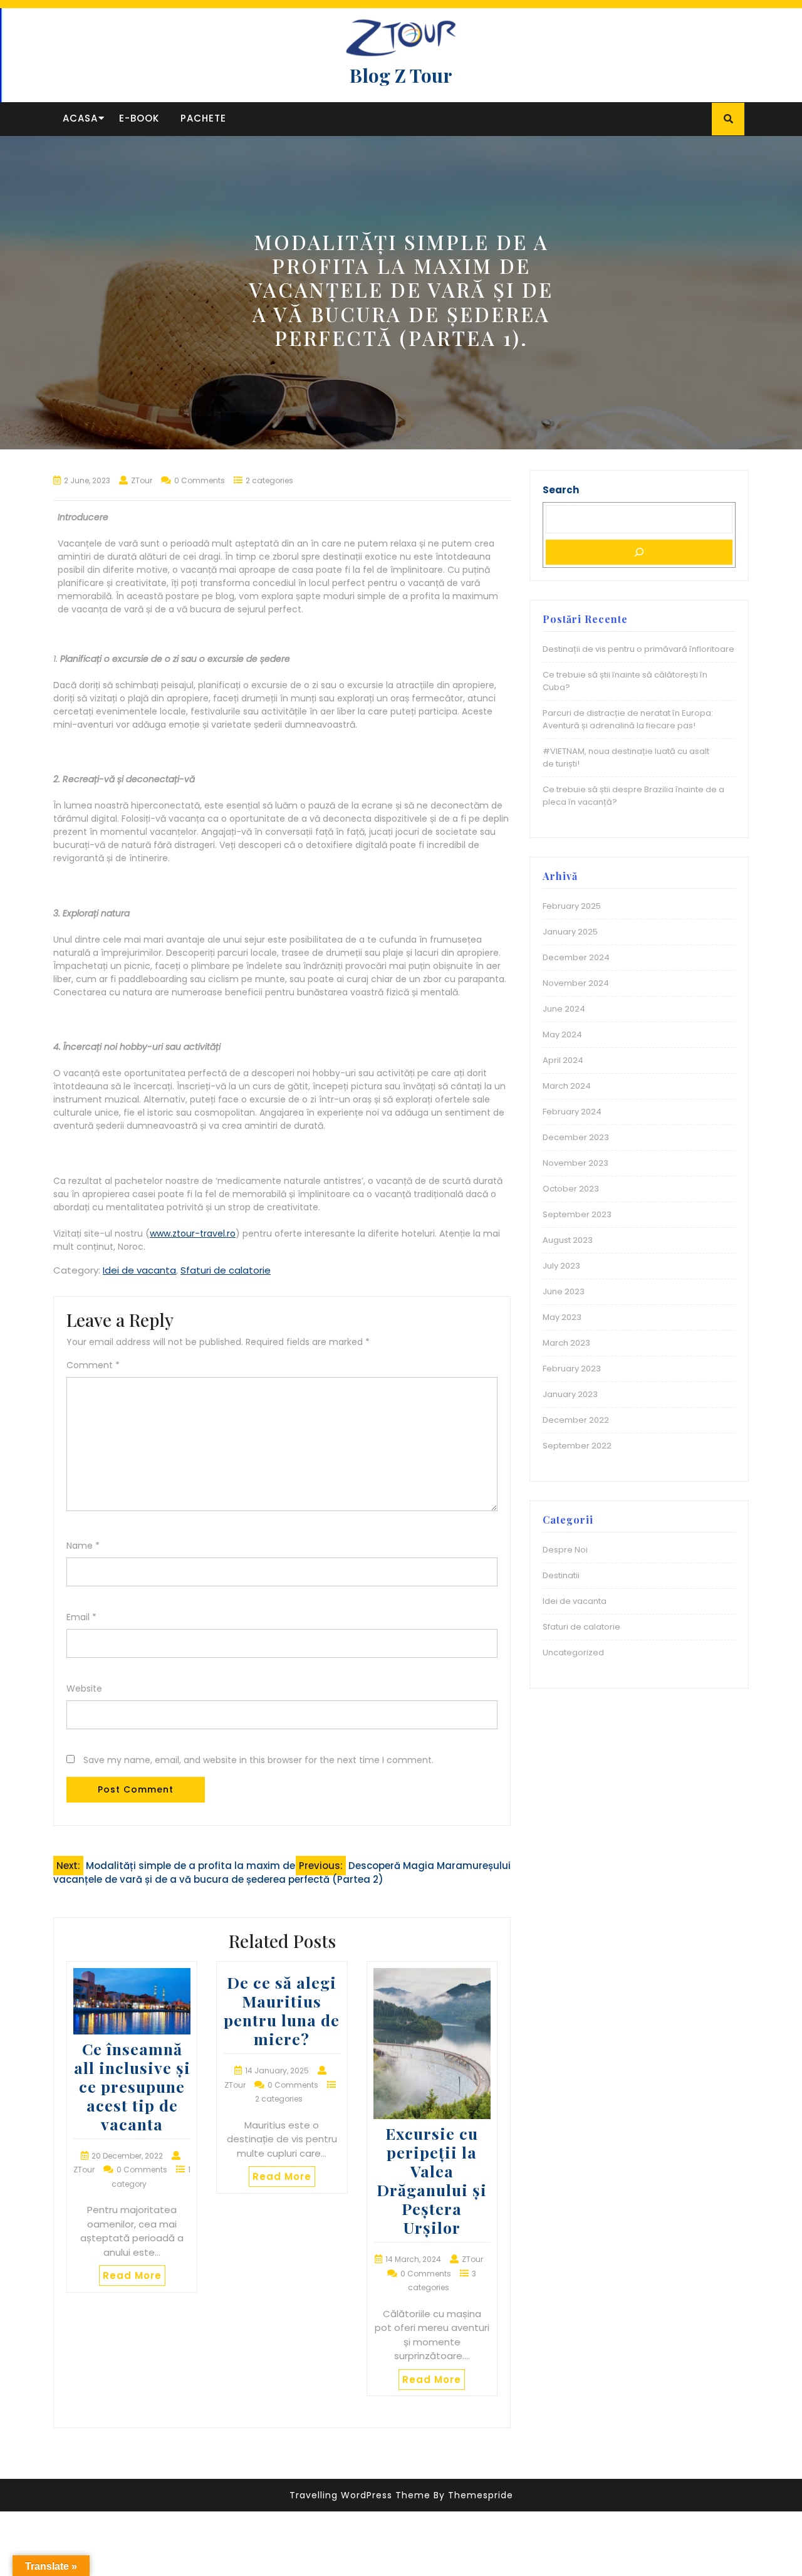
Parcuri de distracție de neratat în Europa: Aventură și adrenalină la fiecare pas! (628, 719)
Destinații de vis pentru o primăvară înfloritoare (638, 649)
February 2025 (572, 906)
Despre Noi (565, 1550)
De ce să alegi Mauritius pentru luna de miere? (282, 2010)
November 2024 (576, 983)
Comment (93, 1365)
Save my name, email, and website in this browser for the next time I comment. (258, 1760)
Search (561, 490)
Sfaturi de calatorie (226, 1270)
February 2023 (572, 1369)
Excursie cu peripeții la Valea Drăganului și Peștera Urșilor (432, 2180)
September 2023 (577, 1214)
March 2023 (566, 1343)
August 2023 (568, 1240)
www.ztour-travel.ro (193, 1233)
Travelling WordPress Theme (360, 2495)
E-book (139, 118)
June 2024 (564, 1009)
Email (81, 1617)
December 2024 (576, 957)
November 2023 (575, 1163)
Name (83, 1546)
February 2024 (572, 1112)
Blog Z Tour (401, 75)
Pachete (203, 118)
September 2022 (577, 1446)
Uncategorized (573, 1652)
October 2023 (571, 1189)
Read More (132, 2275)
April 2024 (563, 1060)
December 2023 (576, 1137)
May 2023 (562, 1317)
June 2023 (564, 1291)
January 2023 (570, 1394)
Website (84, 1689)
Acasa (80, 118)
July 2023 (561, 1266)
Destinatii (561, 1575)
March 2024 (567, 1086)
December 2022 (576, 1420)
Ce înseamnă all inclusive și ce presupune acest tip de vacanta (132, 2086)
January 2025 (570, 932)
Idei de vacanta (139, 1270)
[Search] (639, 552)
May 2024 (562, 1034)
